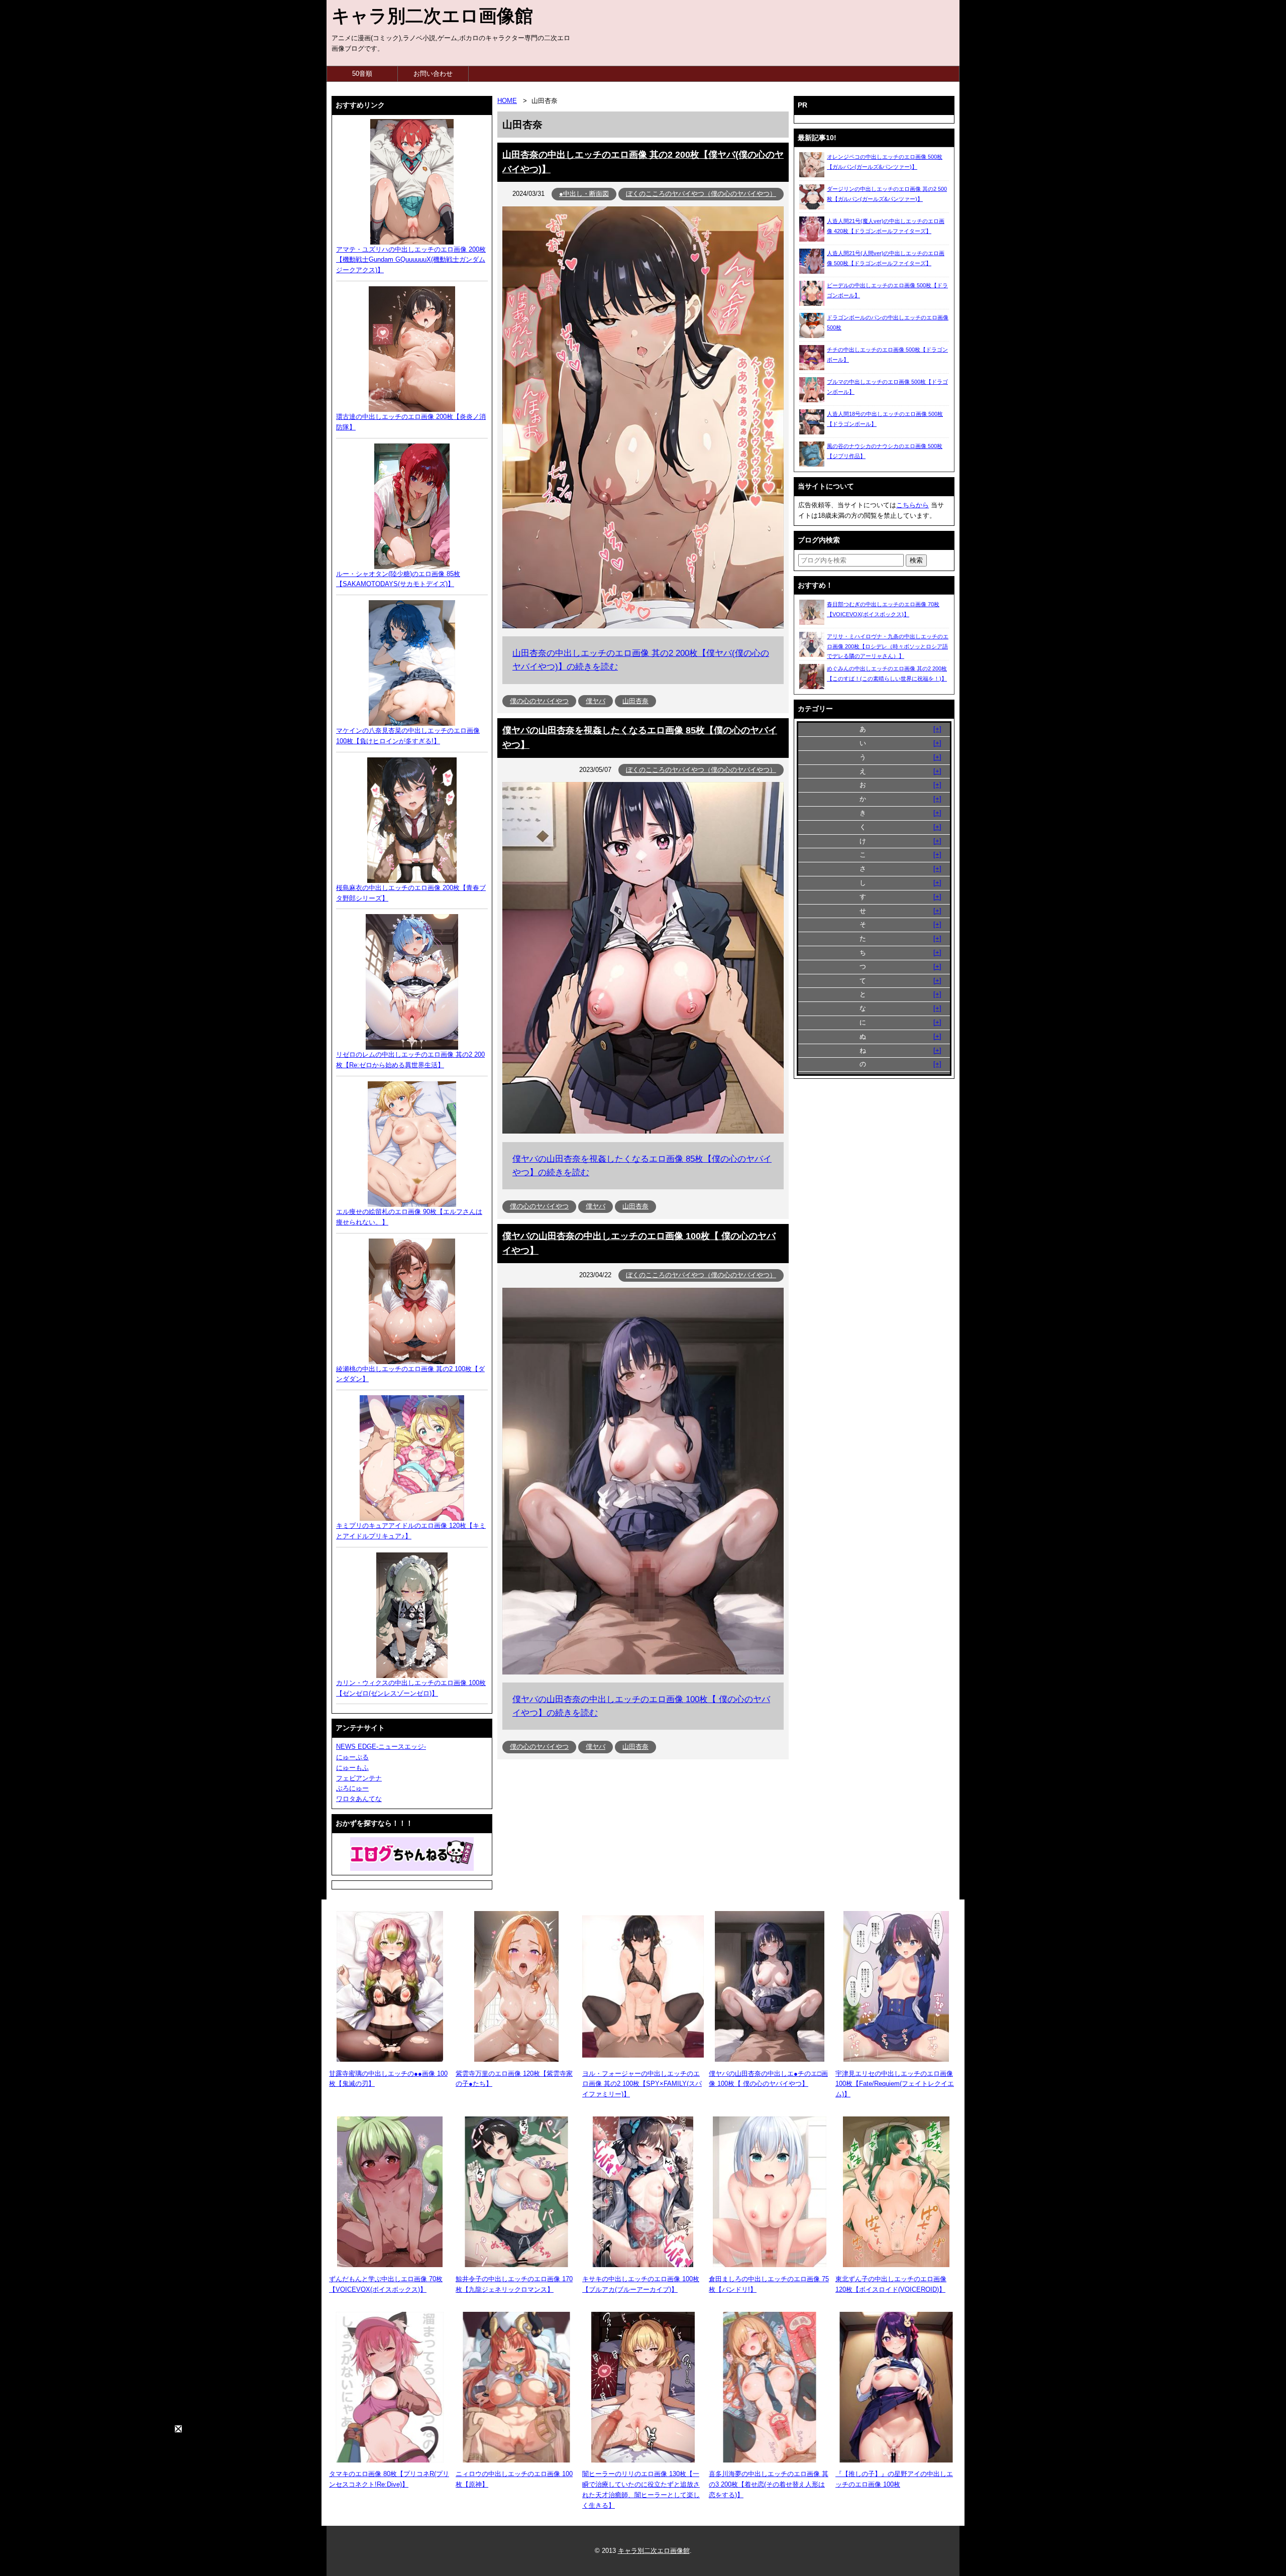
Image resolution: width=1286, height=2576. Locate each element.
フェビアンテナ (359, 1778)
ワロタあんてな (359, 1799)
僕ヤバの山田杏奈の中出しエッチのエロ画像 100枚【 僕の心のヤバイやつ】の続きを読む (641, 1706)
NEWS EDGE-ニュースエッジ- (381, 1747)
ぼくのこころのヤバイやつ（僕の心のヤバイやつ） (701, 194)
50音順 (362, 74)
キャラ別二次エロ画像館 (432, 16)
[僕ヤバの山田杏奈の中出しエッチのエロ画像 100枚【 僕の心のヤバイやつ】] (643, 1672)
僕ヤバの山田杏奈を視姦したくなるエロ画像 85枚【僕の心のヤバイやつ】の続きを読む (642, 1166)
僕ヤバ (596, 701)
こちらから (913, 505)
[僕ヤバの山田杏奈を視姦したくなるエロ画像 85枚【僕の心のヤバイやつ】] (643, 1131)
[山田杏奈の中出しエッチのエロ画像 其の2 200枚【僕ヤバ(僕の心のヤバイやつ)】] (643, 626)
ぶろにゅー (352, 1788)
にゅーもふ (352, 1768)
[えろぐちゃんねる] (412, 1854)
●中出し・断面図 (584, 194)
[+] (937, 729)
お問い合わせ (433, 74)
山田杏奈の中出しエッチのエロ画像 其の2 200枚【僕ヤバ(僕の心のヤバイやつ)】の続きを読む (641, 660)
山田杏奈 (635, 701)
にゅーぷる (352, 1757)
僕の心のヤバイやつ (539, 701)
